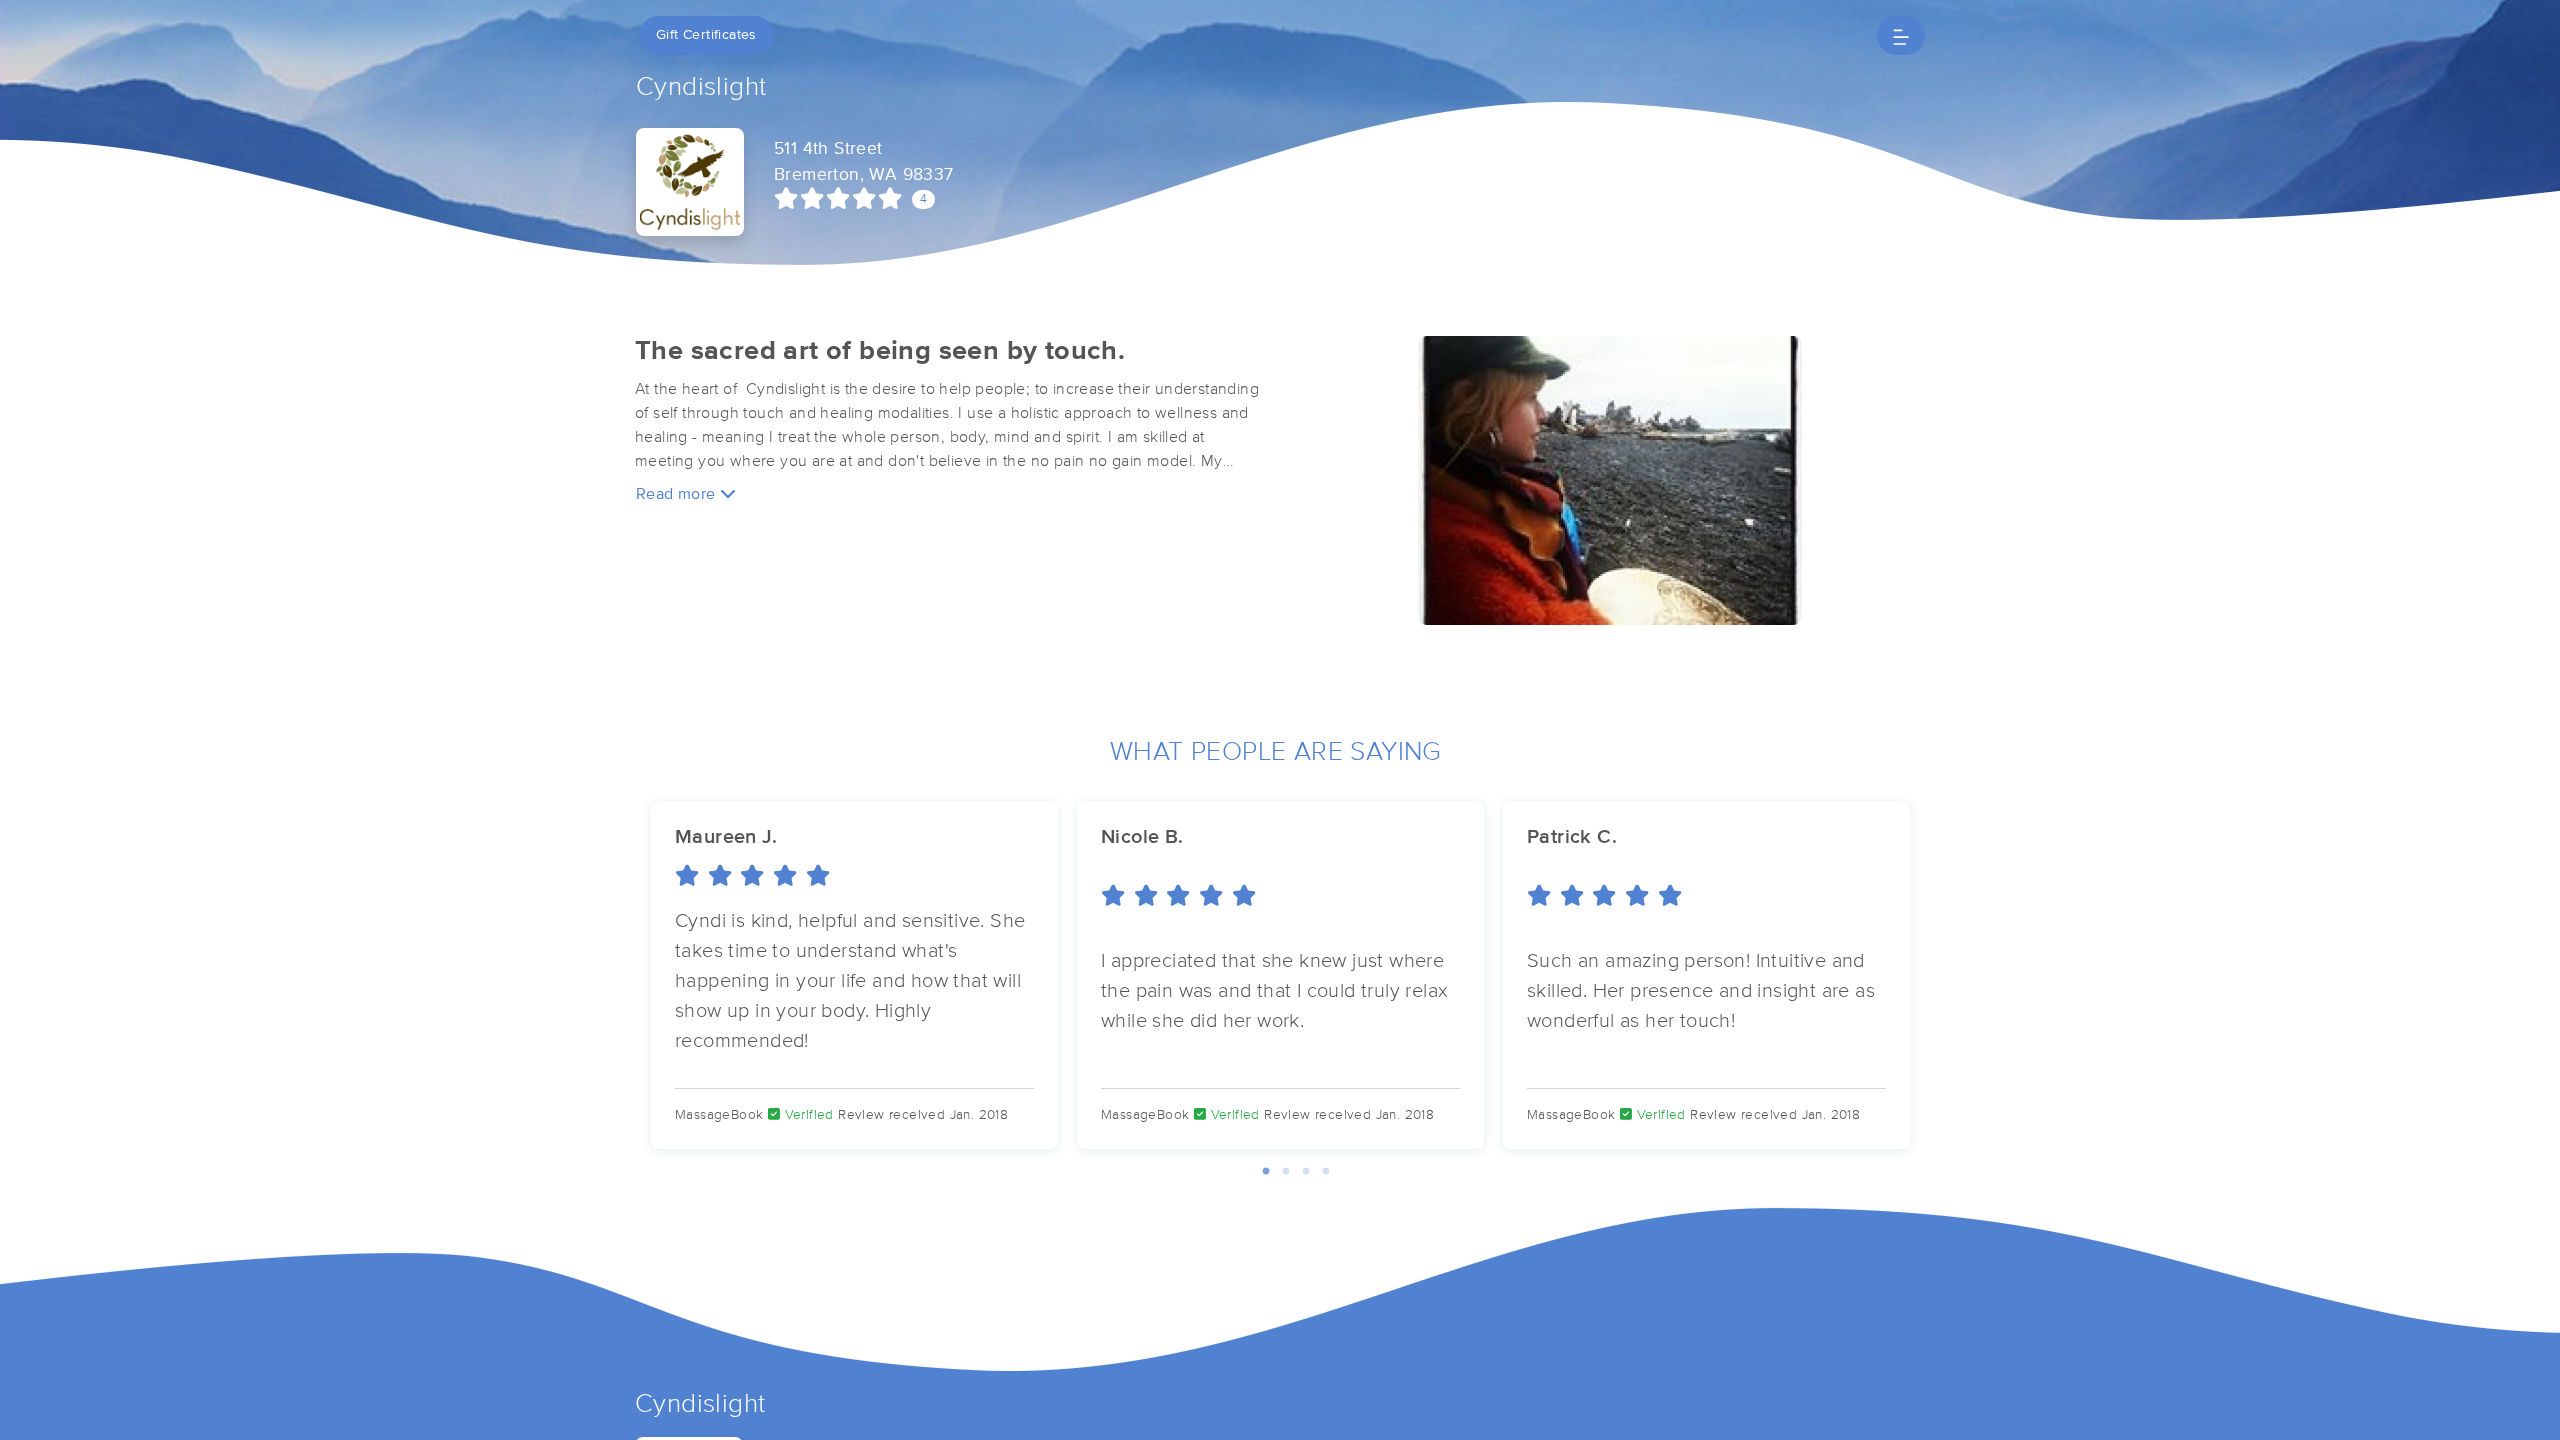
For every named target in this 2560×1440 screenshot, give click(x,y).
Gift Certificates (706, 35)
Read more (678, 494)
